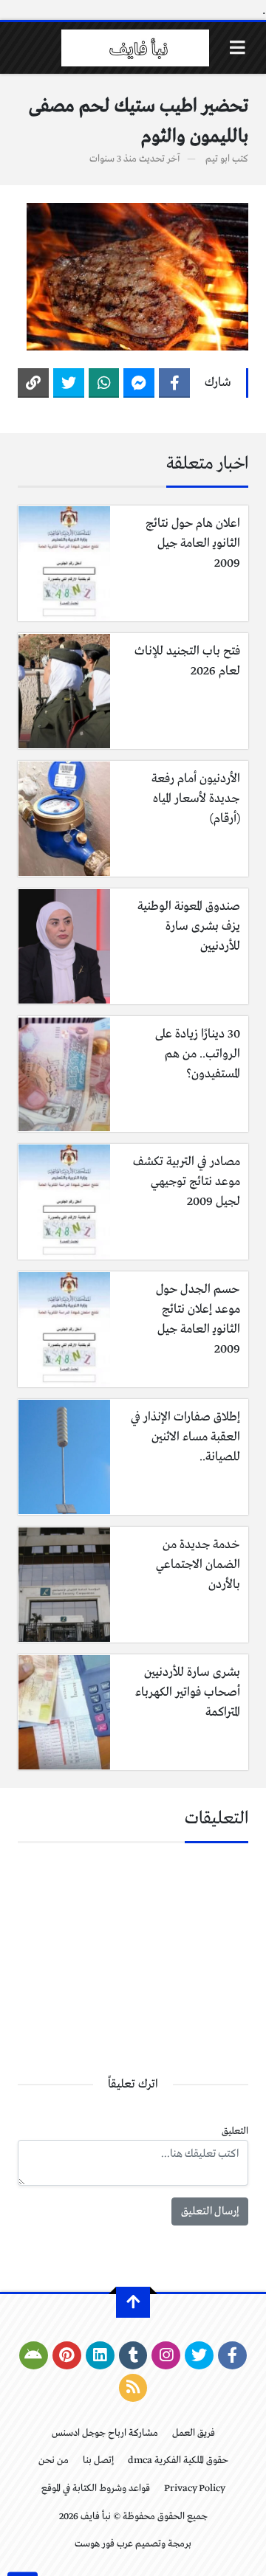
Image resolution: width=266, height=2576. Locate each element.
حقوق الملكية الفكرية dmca (178, 2461)
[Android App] (34, 2355)
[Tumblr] (133, 2355)
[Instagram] (166, 2355)
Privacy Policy (195, 2489)
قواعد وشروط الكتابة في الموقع (96, 2489)
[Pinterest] (67, 2355)
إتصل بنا (98, 2461)
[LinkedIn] (100, 2355)
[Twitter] (69, 383)
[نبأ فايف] (135, 48)
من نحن (54, 2461)
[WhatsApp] (104, 383)
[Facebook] (174, 383)
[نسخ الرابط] (33, 383)
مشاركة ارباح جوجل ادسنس (105, 2433)
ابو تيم (218, 159)
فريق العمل (194, 2433)
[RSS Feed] (133, 2388)
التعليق (235, 2131)
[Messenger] (139, 383)
